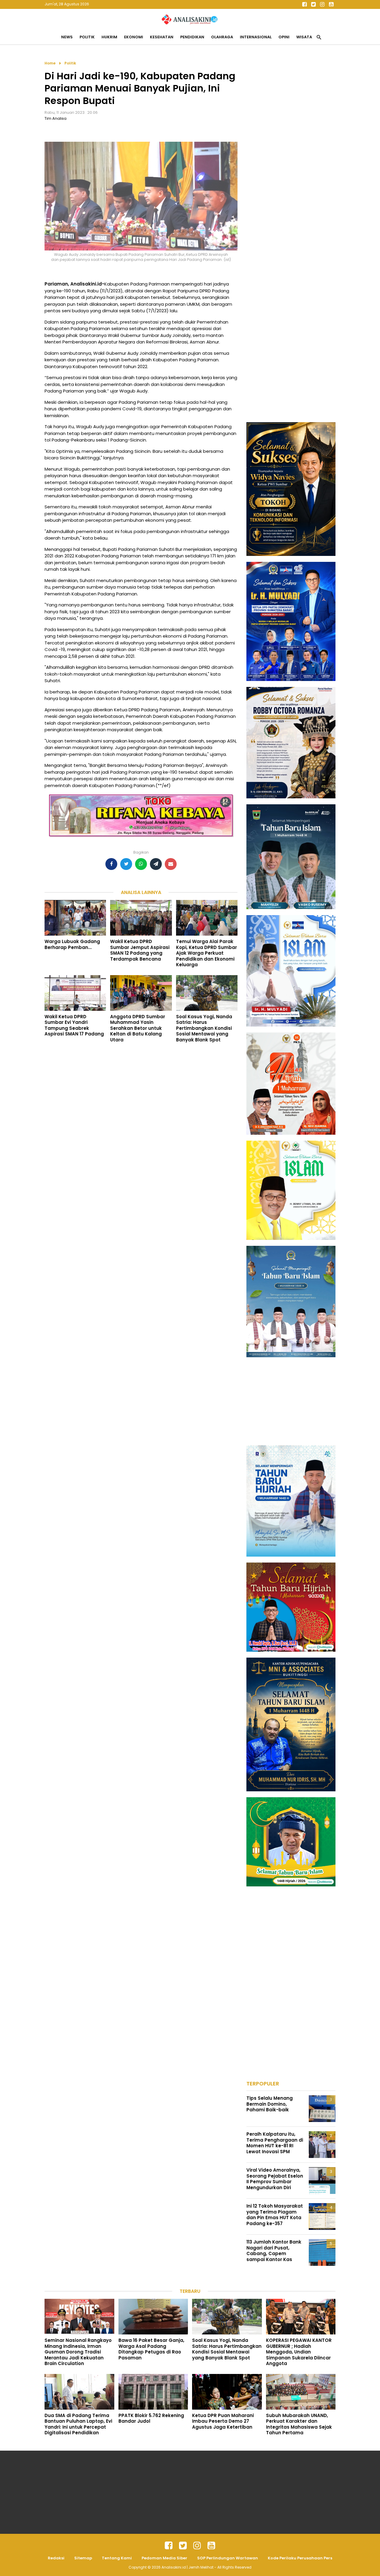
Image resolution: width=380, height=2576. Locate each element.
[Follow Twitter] (313, 4)
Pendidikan (192, 37)
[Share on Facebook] (111, 864)
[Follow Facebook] (304, 4)
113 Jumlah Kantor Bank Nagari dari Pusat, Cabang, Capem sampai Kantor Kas (274, 2251)
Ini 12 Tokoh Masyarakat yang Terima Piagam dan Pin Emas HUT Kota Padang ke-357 (275, 2215)
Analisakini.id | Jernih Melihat (188, 2567)
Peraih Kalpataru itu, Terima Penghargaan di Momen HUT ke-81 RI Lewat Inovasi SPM (275, 2143)
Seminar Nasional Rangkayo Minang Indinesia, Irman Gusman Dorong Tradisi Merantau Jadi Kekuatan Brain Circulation (78, 2352)
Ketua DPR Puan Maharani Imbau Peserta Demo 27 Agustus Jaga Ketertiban (223, 2421)
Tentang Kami (117, 2558)
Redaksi (56, 2558)
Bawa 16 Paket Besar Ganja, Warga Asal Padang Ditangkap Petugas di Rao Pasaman (151, 2349)
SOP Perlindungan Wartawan (228, 2558)
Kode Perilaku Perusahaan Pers (300, 2558)
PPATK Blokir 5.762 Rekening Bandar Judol (151, 2418)
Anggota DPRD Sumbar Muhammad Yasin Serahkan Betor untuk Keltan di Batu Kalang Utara (138, 1028)
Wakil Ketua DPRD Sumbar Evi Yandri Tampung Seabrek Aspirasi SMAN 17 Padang (74, 1025)
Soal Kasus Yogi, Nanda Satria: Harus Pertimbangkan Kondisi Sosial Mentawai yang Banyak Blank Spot (204, 1028)
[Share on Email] (171, 864)
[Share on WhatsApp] (141, 864)
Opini (284, 37)
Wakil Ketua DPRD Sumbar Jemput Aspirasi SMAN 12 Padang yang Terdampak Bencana (140, 950)
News (67, 37)
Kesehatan (162, 37)
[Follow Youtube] (331, 4)
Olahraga (222, 37)
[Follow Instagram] (322, 4)
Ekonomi (134, 37)
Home (50, 63)
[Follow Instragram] (197, 2546)
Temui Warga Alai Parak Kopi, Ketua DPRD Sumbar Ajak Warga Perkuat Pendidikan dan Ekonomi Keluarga (206, 953)
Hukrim (109, 37)
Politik (87, 37)
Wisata (304, 37)
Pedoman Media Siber (164, 2558)
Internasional (256, 37)
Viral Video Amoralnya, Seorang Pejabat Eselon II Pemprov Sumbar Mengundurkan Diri (275, 2179)
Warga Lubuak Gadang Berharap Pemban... (72, 944)
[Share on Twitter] (126, 864)
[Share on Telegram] (156, 864)
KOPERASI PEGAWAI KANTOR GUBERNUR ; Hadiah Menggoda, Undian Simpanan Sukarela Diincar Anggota (299, 2352)
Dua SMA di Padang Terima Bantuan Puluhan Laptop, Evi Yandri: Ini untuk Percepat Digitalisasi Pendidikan (78, 2424)
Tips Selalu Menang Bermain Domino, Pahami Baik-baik (270, 2104)
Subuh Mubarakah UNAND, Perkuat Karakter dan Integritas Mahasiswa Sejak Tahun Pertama (299, 2424)
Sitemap (83, 2558)
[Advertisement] (291, 149)
